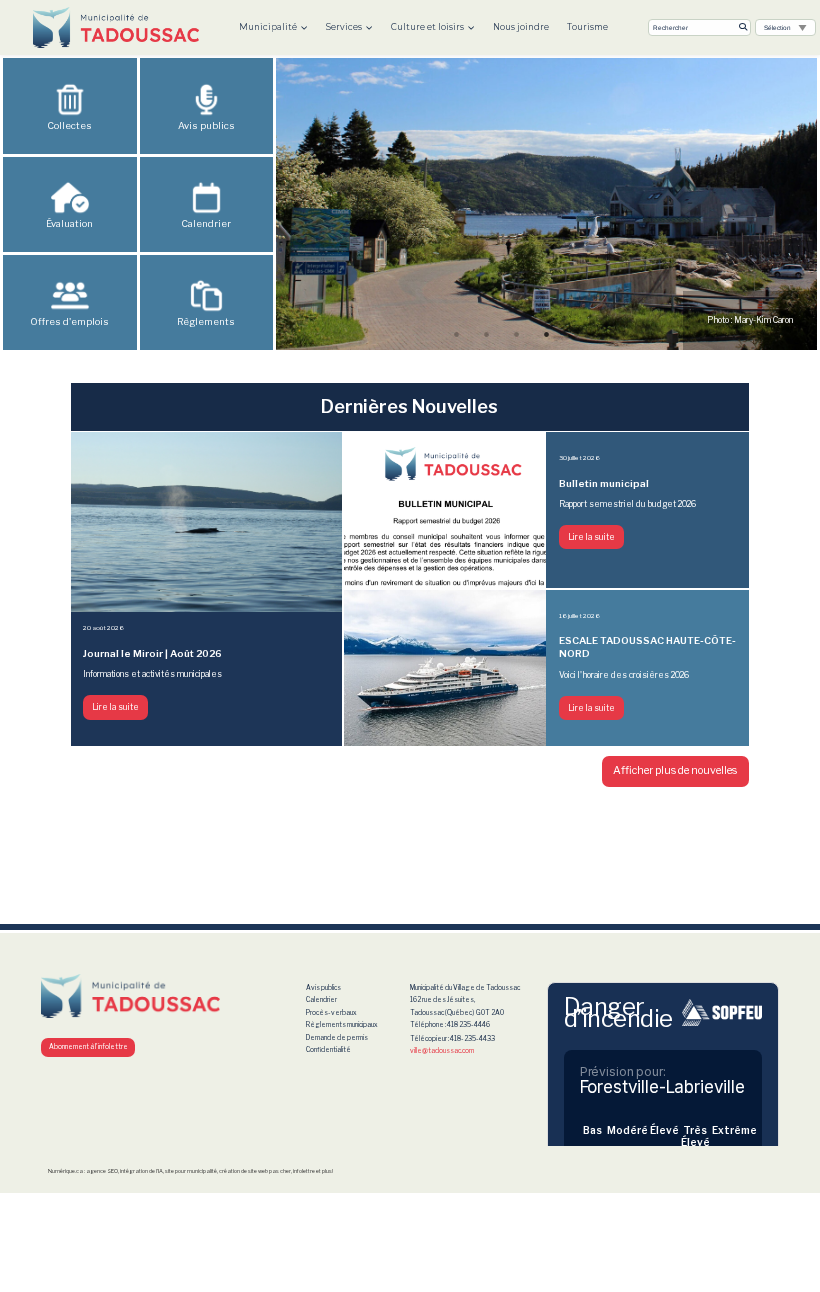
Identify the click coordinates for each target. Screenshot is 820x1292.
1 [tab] (457, 334)
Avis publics (323, 988)
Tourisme (587, 27)
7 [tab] (637, 334)
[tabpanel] (546, 204)
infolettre (304, 1171)
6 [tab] (607, 334)
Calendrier (206, 223)
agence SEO (102, 1171)
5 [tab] (577, 334)
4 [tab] (547, 334)
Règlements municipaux (342, 1025)
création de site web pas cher (255, 1171)
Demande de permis (337, 1038)
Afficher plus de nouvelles (675, 770)
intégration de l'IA (141, 1171)
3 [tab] (517, 334)
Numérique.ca (65, 1171)
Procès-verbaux (331, 1013)
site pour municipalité (191, 1171)
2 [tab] (487, 334)
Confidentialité (328, 1050)
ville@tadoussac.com (442, 1051)
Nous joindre (521, 27)
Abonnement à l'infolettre (88, 1047)
